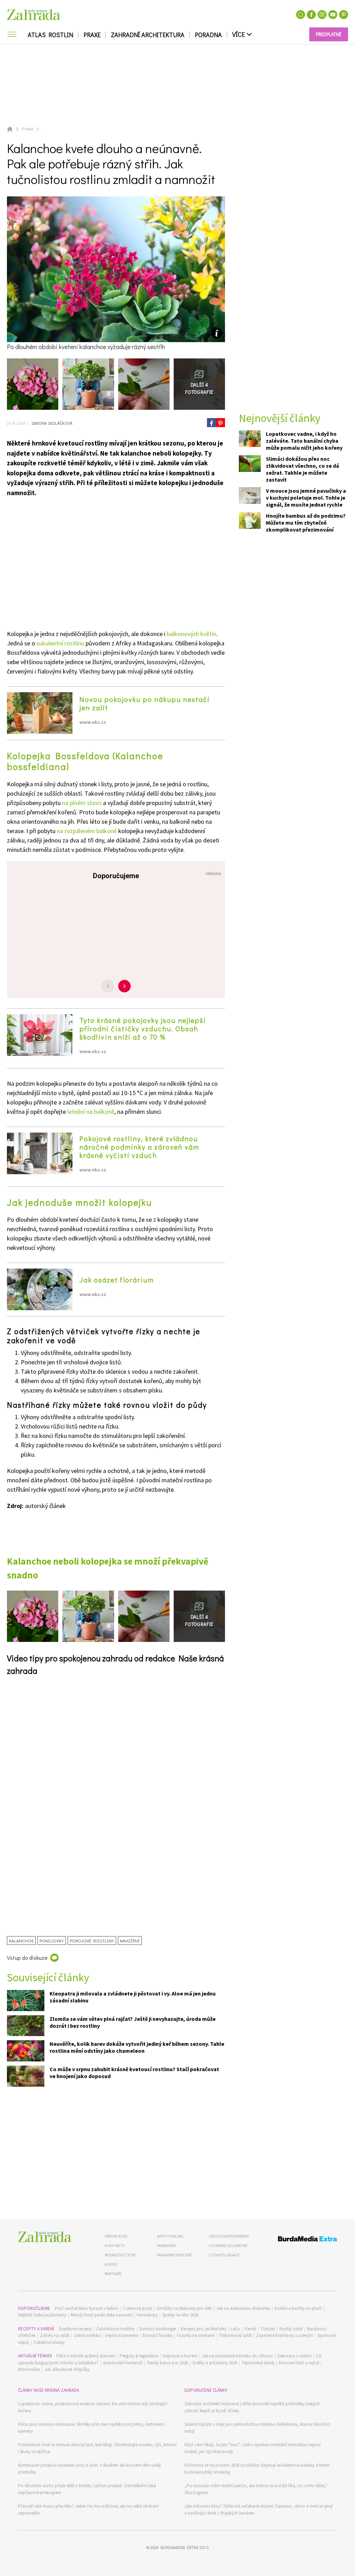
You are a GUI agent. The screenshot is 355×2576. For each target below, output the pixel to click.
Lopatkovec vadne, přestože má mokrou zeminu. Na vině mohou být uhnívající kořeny (93, 2407)
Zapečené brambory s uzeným (285, 2335)
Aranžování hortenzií (123, 2363)
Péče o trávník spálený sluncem (86, 2356)
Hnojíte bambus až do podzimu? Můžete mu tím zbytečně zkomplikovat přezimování (306, 523)
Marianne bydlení (174, 2255)
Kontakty (115, 2245)
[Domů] (45, 2237)
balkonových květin (192, 634)
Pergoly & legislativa (139, 2356)
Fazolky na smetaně (196, 2335)
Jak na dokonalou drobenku (243, 2308)
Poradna (208, 35)
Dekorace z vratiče (295, 2356)
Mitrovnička (29, 2369)
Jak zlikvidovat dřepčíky (67, 2369)
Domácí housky (158, 2335)
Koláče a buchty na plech (298, 2308)
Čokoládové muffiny (116, 2329)
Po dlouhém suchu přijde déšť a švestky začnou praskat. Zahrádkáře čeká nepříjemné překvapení (87, 2489)
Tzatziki (268, 2329)
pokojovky (52, 1941)
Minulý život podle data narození (102, 2315)
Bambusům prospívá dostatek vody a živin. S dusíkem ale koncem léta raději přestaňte (89, 2469)
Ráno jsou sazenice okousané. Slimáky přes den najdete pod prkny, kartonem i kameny (92, 2428)
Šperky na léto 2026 (180, 2315)
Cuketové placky (49, 2342)
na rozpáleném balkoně (87, 831)
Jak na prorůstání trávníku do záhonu (237, 2356)
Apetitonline (170, 2236)
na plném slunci (82, 803)
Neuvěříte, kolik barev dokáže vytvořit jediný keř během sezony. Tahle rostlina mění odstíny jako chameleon (137, 2047)
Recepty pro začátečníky (204, 2329)
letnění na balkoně (91, 1112)
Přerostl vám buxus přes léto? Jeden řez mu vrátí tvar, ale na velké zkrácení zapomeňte (88, 2510)
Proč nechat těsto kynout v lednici (87, 2308)
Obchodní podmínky (229, 2236)
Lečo (235, 2329)
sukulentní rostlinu (60, 643)
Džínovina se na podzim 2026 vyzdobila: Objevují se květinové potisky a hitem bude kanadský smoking (257, 2469)
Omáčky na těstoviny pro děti (184, 2308)
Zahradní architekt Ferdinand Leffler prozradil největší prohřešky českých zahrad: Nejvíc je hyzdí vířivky (252, 2407)
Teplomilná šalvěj (258, 2363)
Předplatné (116, 2236)
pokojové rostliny (92, 1941)
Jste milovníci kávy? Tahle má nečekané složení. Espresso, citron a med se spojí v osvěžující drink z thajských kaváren (259, 2510)
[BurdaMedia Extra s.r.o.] (300, 2240)
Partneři (113, 2274)
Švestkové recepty (75, 2329)
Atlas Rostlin (50, 35)
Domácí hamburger (158, 2329)
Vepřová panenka (122, 2335)
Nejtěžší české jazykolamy (42, 2315)
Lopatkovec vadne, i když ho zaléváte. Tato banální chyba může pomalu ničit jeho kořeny (304, 441)
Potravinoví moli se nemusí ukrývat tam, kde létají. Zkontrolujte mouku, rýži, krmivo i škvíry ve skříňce (97, 2448)
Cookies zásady (224, 2255)
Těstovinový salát (235, 2335)
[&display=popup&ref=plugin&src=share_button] (211, 423)
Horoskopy (147, 2315)
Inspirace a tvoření (180, 2356)
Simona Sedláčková (51, 423)
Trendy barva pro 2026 (167, 2363)
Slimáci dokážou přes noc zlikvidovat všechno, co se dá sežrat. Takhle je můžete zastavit (302, 469)
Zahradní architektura (148, 35)
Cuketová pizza (138, 2308)
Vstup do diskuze (27, 1958)
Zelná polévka (87, 2335)
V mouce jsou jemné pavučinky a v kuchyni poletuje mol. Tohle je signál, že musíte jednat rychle (306, 498)
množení (130, 1941)
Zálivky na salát (55, 2335)
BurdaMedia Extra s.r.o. (185, 2547)
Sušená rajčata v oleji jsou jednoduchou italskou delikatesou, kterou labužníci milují (257, 2428)
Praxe (92, 35)
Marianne (166, 2245)
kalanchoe (21, 1941)
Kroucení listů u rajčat (299, 2363)
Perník (250, 2329)
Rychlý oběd (291, 2329)
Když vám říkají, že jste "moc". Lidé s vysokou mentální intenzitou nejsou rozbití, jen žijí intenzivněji (253, 2448)
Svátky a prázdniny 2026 (215, 2363)
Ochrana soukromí (228, 2245)
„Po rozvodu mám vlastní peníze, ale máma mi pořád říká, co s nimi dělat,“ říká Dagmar (256, 2489)
